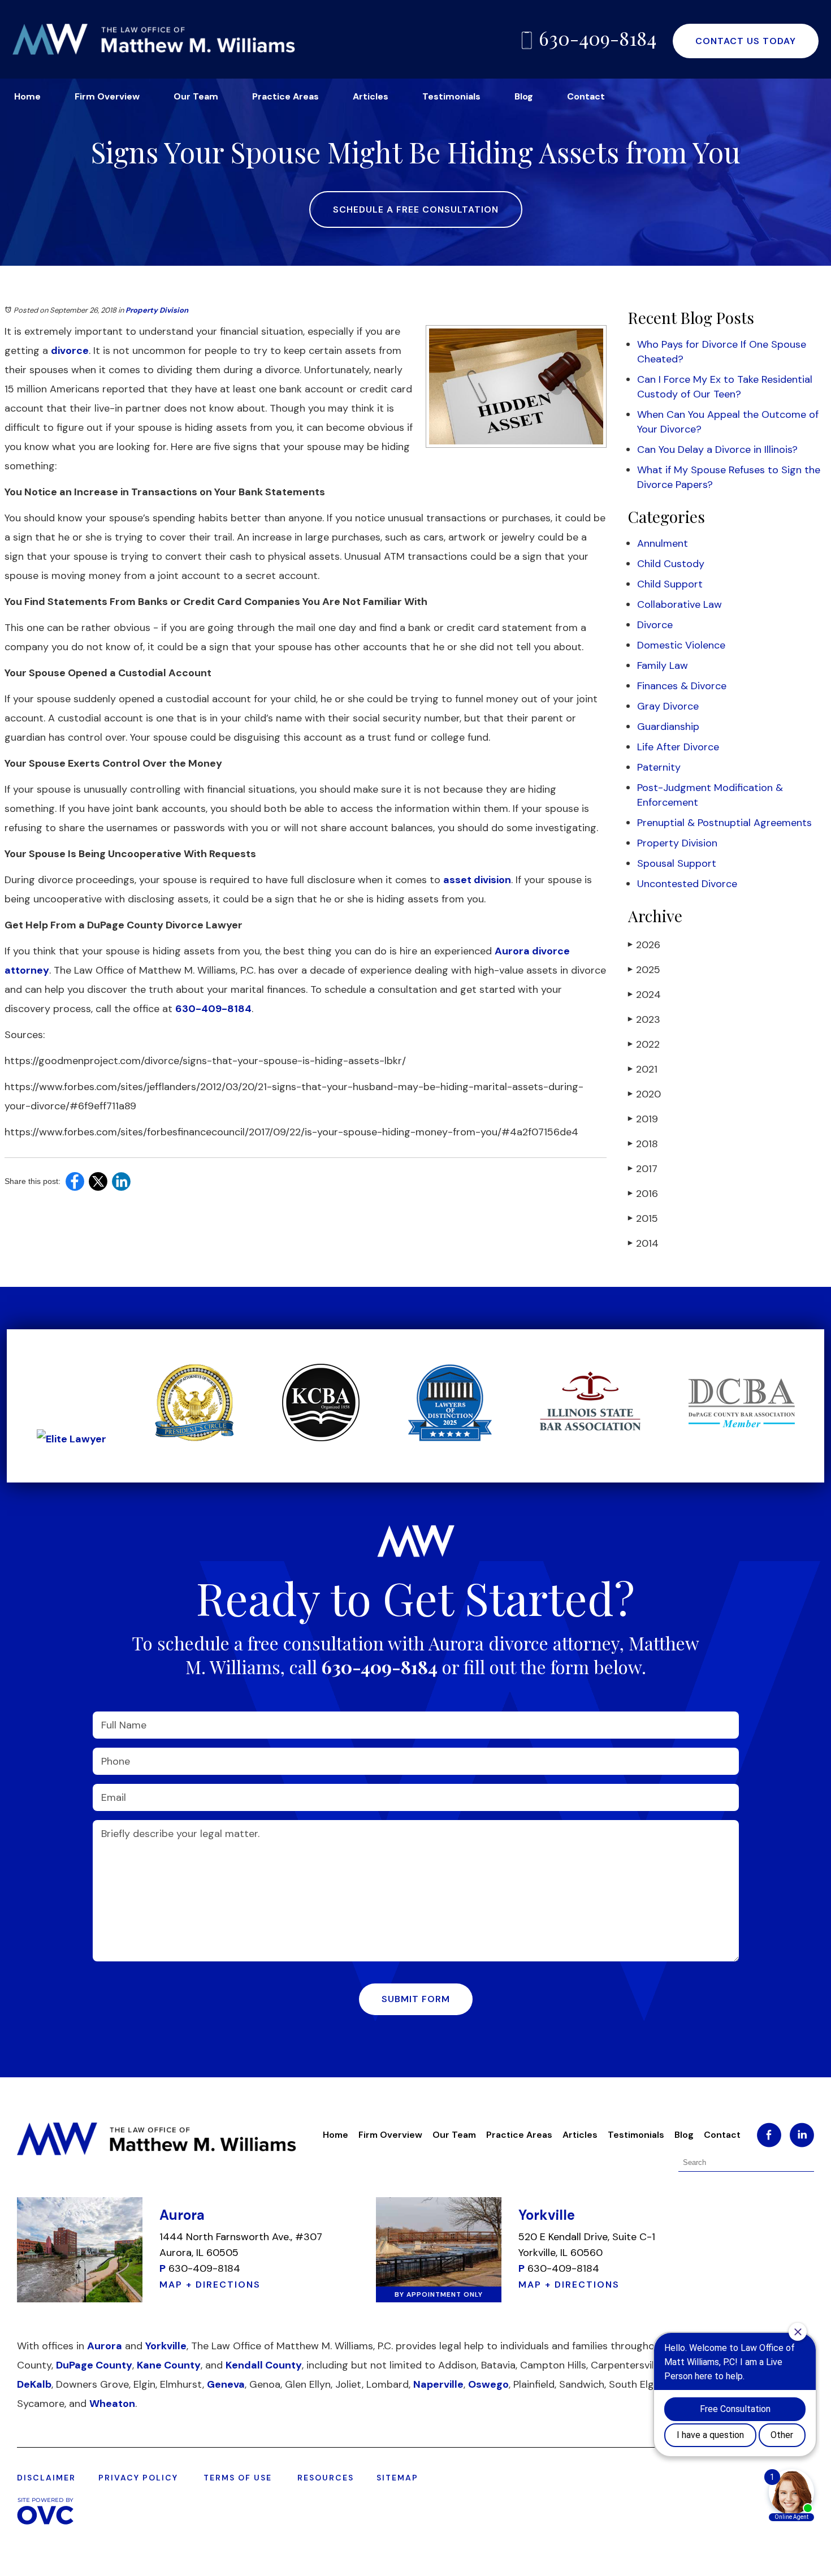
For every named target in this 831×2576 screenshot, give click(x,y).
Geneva (226, 2384)
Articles (371, 96)
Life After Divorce (678, 747)
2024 (644, 995)
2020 (644, 1094)
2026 (644, 945)
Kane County (169, 2365)
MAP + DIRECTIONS (210, 2285)
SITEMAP (397, 2478)
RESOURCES (326, 2478)
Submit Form (416, 1999)
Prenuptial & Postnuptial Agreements (724, 823)
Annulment (663, 543)
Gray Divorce (668, 706)
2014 (643, 1243)
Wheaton (112, 2404)
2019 (643, 1119)
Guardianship (668, 727)
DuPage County (94, 2365)
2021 (643, 1069)
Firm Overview (107, 96)
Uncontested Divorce (687, 884)
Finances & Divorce (682, 686)
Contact (586, 96)
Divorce (655, 625)
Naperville (438, 2384)
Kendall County (264, 2365)
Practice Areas (285, 96)
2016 (643, 1194)
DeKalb (34, 2384)
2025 (644, 970)
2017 (643, 1169)
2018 (643, 1144)
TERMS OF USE (238, 2478)
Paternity (659, 767)
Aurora (105, 2346)
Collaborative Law (679, 604)
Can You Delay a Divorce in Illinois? (717, 449)
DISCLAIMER (46, 2478)
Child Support (670, 584)
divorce (70, 351)
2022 (644, 1044)
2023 (644, 1019)
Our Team (196, 96)
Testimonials (451, 96)
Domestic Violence (681, 645)
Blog (524, 96)
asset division (477, 880)
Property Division (157, 310)
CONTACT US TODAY (746, 41)
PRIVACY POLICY (138, 2478)
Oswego (488, 2384)
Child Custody (671, 564)
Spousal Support (677, 863)
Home (27, 96)
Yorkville (166, 2346)
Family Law (663, 665)
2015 (643, 1218)
